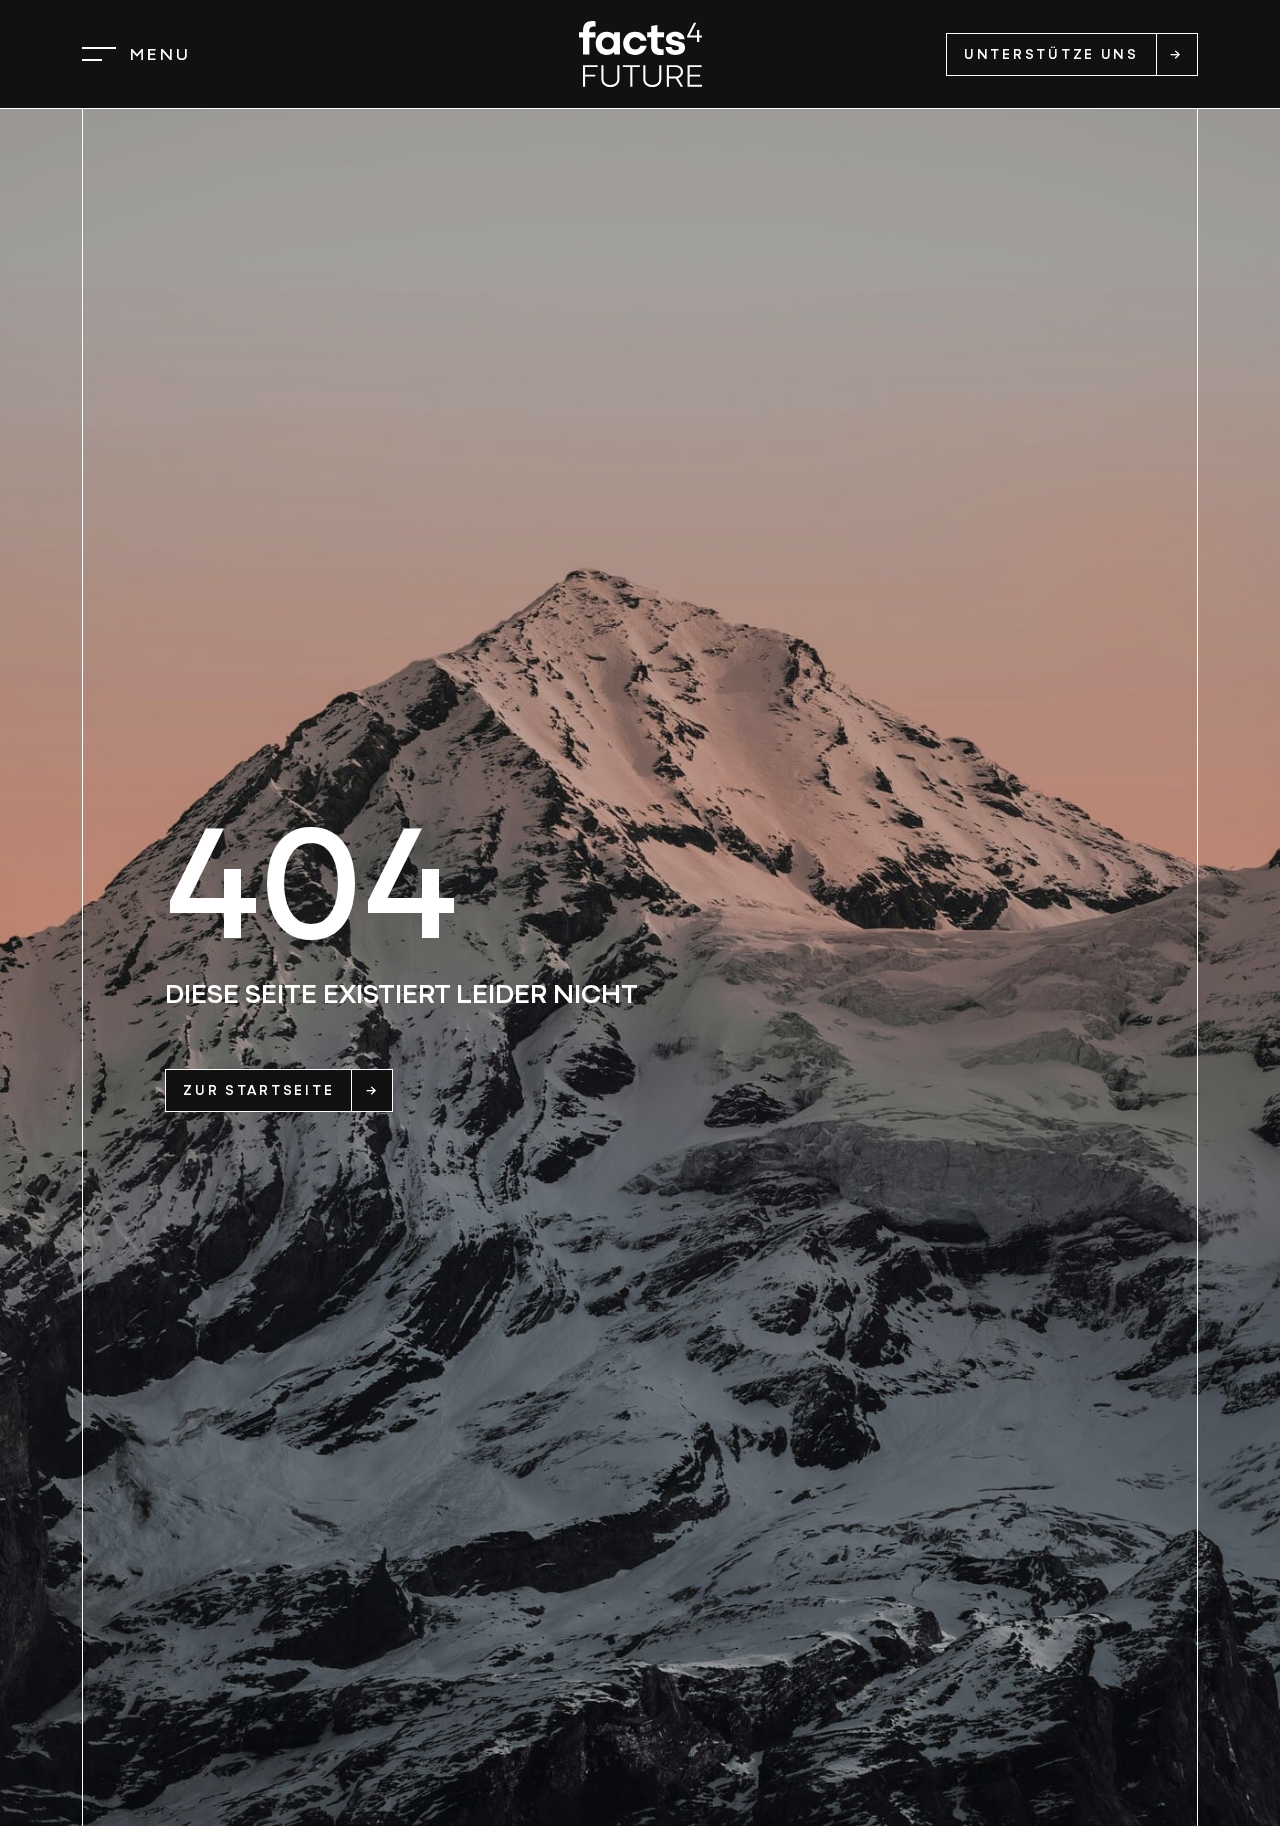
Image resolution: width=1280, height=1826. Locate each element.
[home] (640, 54)
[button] (136, 54)
